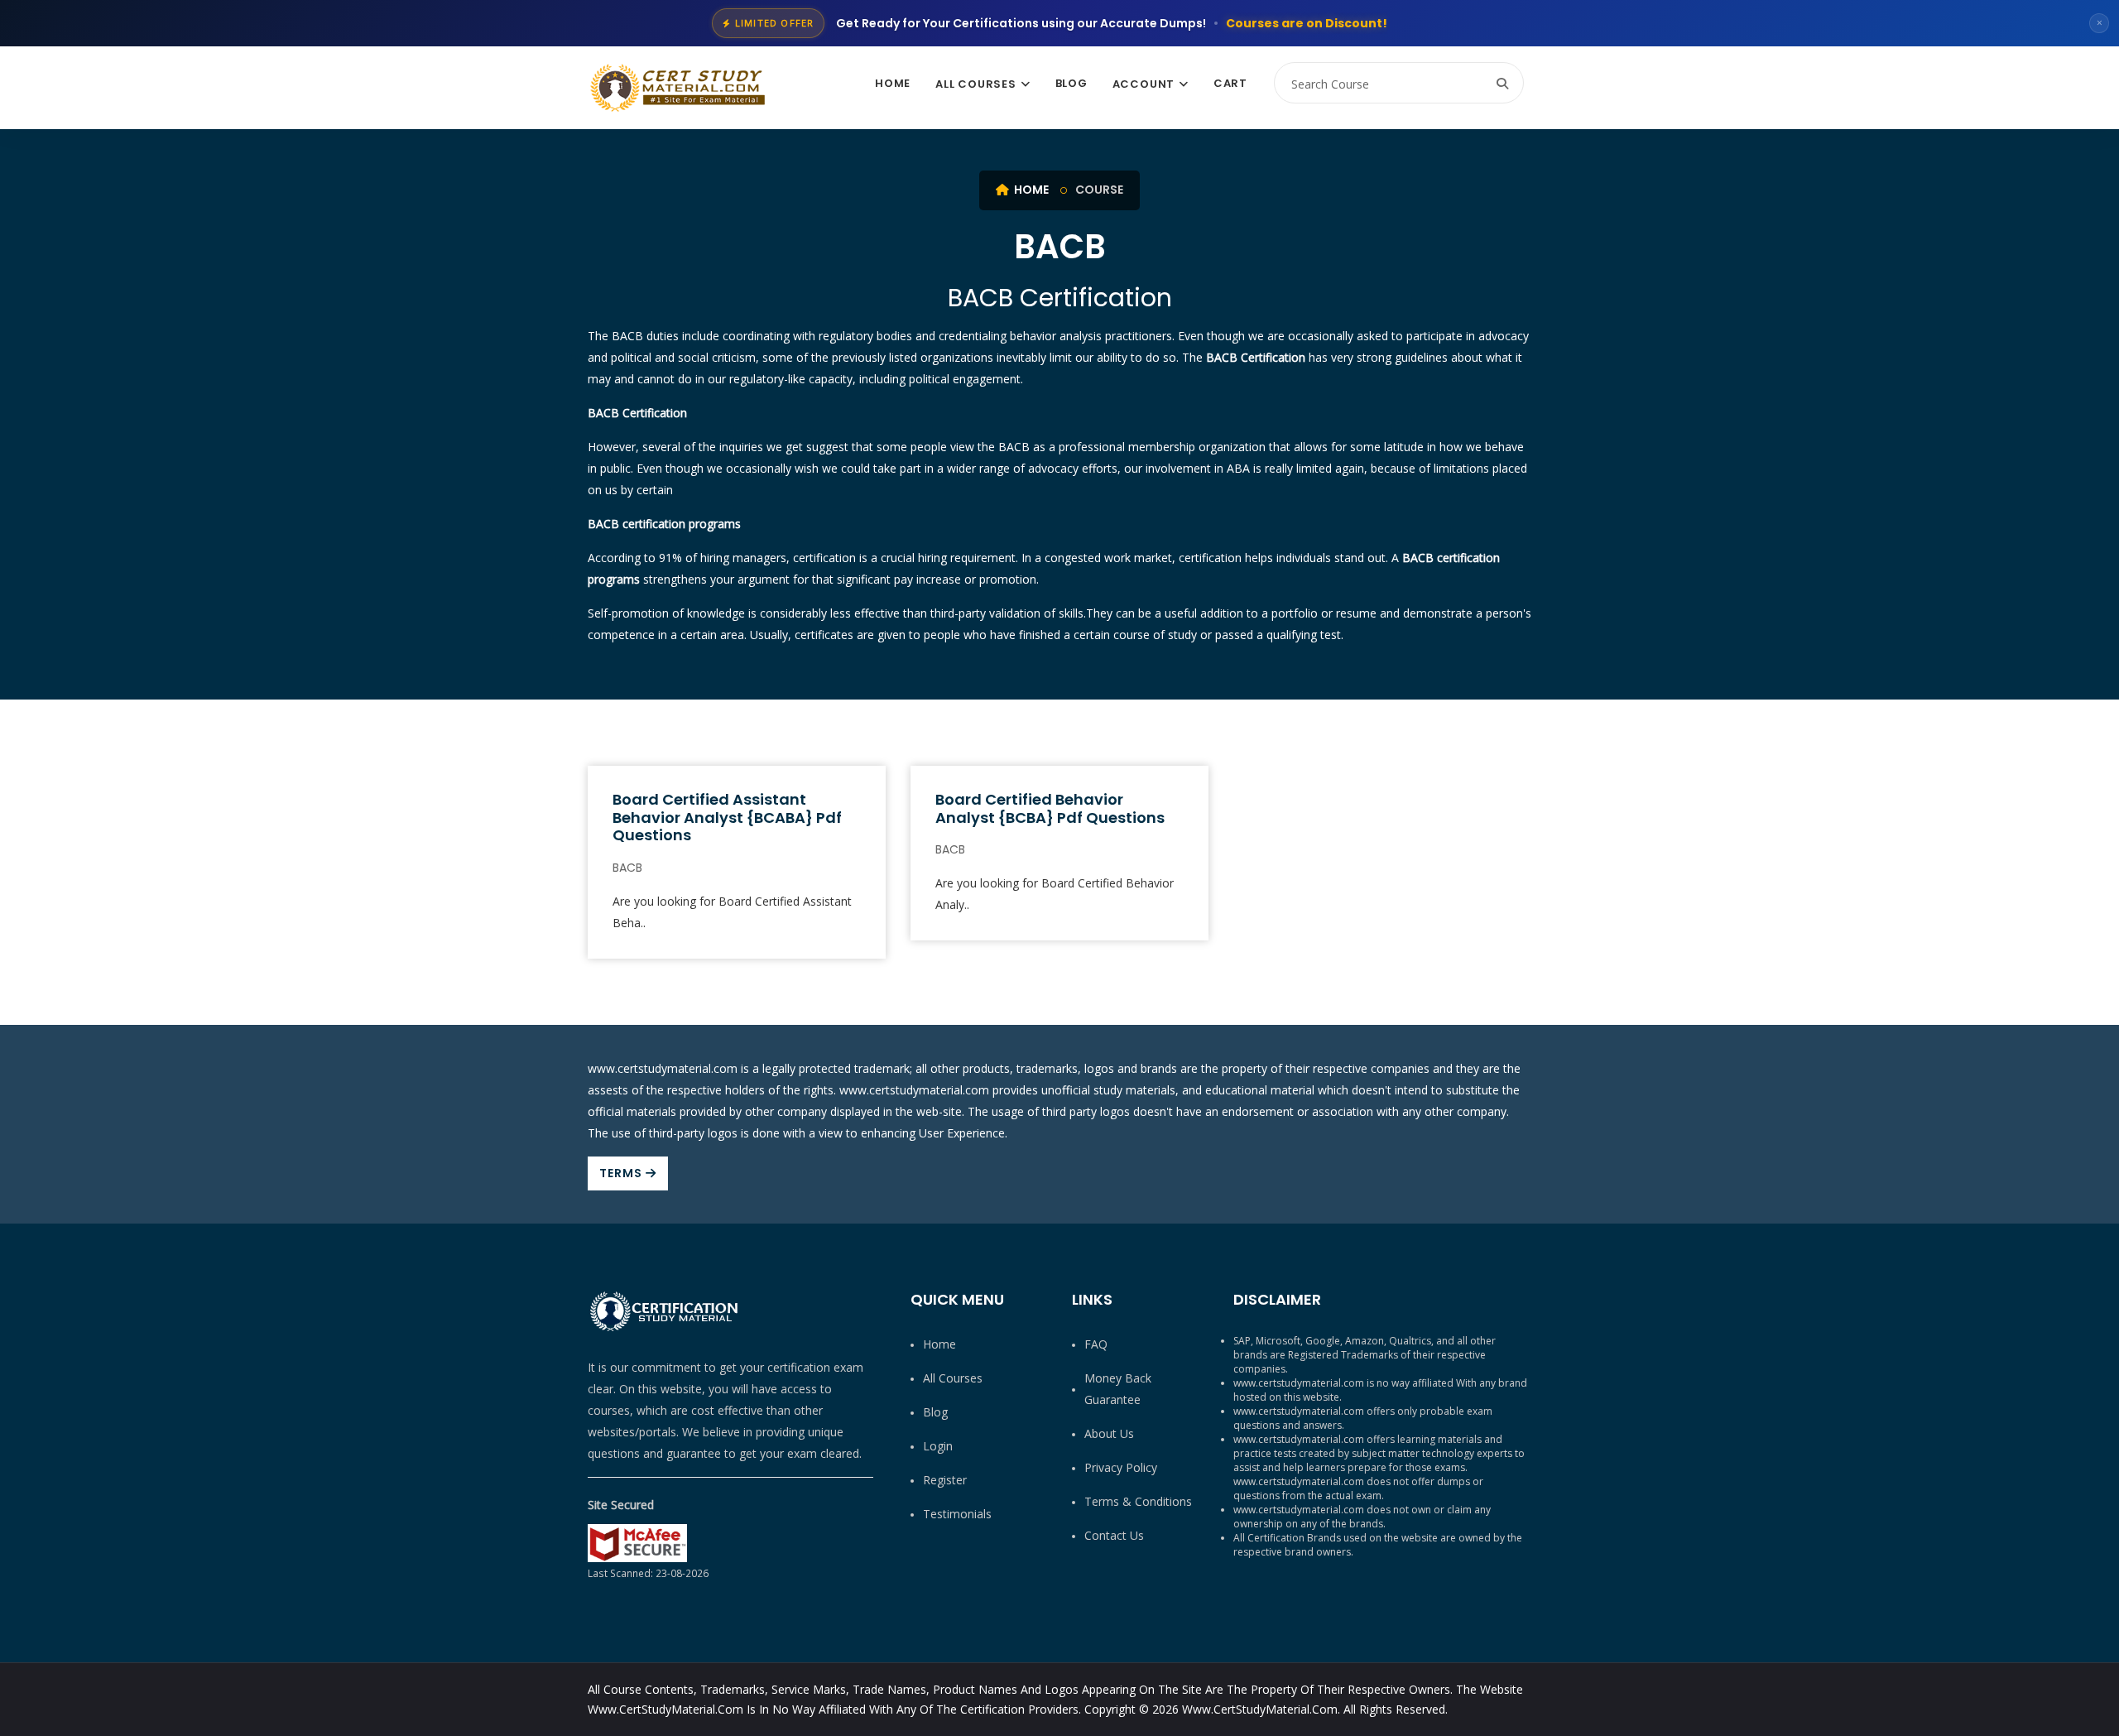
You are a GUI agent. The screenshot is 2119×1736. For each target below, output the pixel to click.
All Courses (976, 84)
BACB (627, 868)
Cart (1230, 83)
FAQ (1096, 1344)
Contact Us (1114, 1535)
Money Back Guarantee (1118, 1389)
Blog (1072, 83)
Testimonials (957, 1514)
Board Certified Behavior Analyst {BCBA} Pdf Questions (1050, 808)
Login (938, 1446)
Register (945, 1480)
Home (893, 83)
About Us (1109, 1433)
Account (1144, 84)
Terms (622, 1173)
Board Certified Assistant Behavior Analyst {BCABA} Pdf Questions (727, 817)
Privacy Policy (1121, 1467)
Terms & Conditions (1138, 1501)
